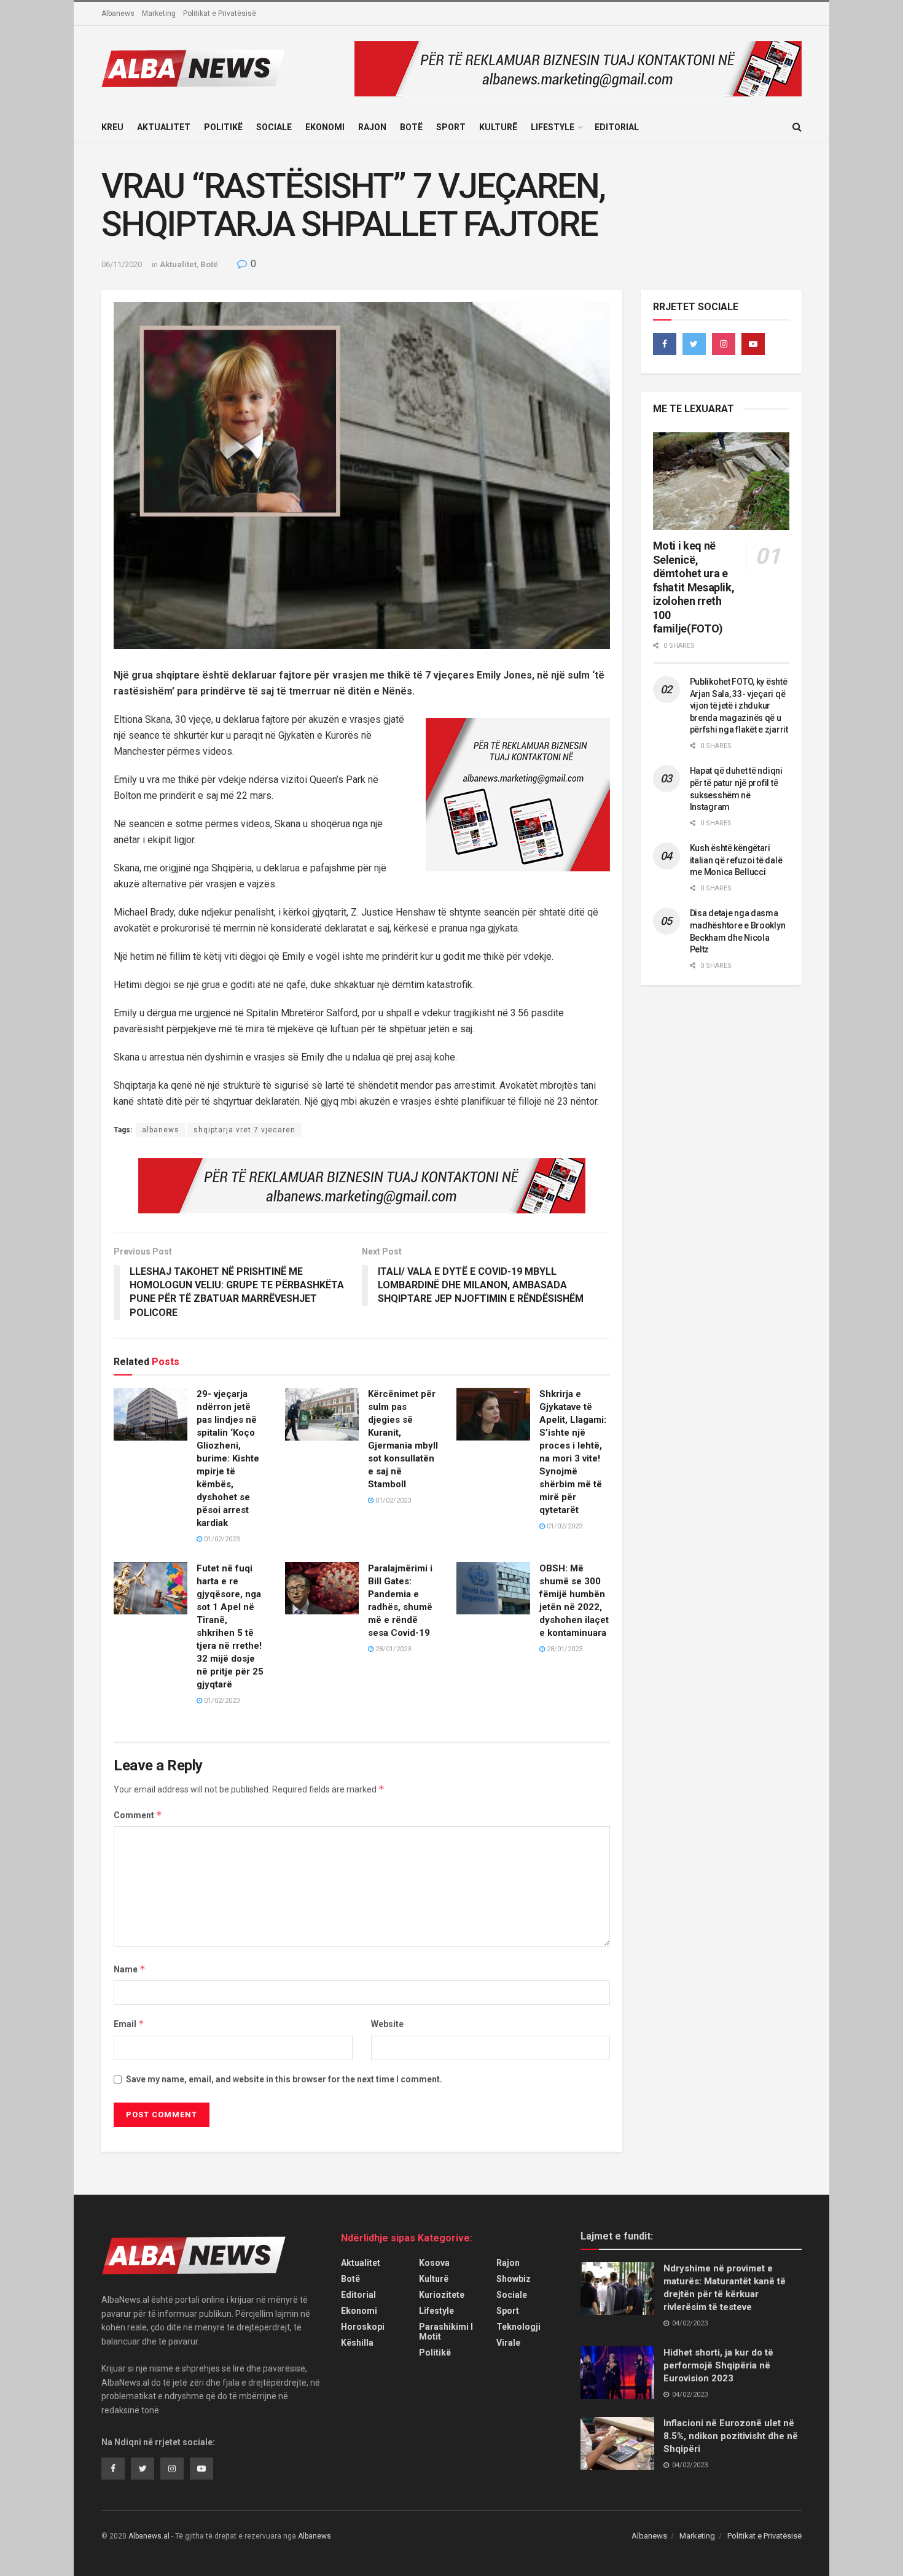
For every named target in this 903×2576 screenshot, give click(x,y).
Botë (411, 127)
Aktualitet (164, 127)
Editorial (617, 127)
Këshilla (357, 2343)
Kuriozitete (442, 2295)
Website (387, 2024)
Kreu (112, 127)
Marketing (159, 14)
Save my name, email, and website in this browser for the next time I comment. (284, 2079)
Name (130, 1969)
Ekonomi (325, 127)
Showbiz (514, 2279)
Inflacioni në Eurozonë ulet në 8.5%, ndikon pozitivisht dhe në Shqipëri (731, 2436)
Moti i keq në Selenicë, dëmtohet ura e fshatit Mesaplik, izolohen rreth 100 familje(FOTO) (694, 587)
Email (129, 2024)
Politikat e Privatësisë (220, 14)
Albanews (118, 14)
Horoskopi (363, 2327)
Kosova (434, 2263)
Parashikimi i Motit (446, 2332)
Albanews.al (149, 2536)
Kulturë (498, 127)
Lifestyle (553, 127)
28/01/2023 (392, 1649)
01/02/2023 (221, 1539)
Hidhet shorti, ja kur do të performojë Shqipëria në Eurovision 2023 (718, 2365)
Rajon (372, 127)
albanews (161, 1130)
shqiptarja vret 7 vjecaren (244, 1130)
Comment (138, 1815)
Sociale (274, 127)
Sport (451, 127)
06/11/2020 (122, 264)
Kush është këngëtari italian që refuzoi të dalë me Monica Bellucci (736, 860)
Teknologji (518, 2327)
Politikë (223, 127)
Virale (508, 2343)
